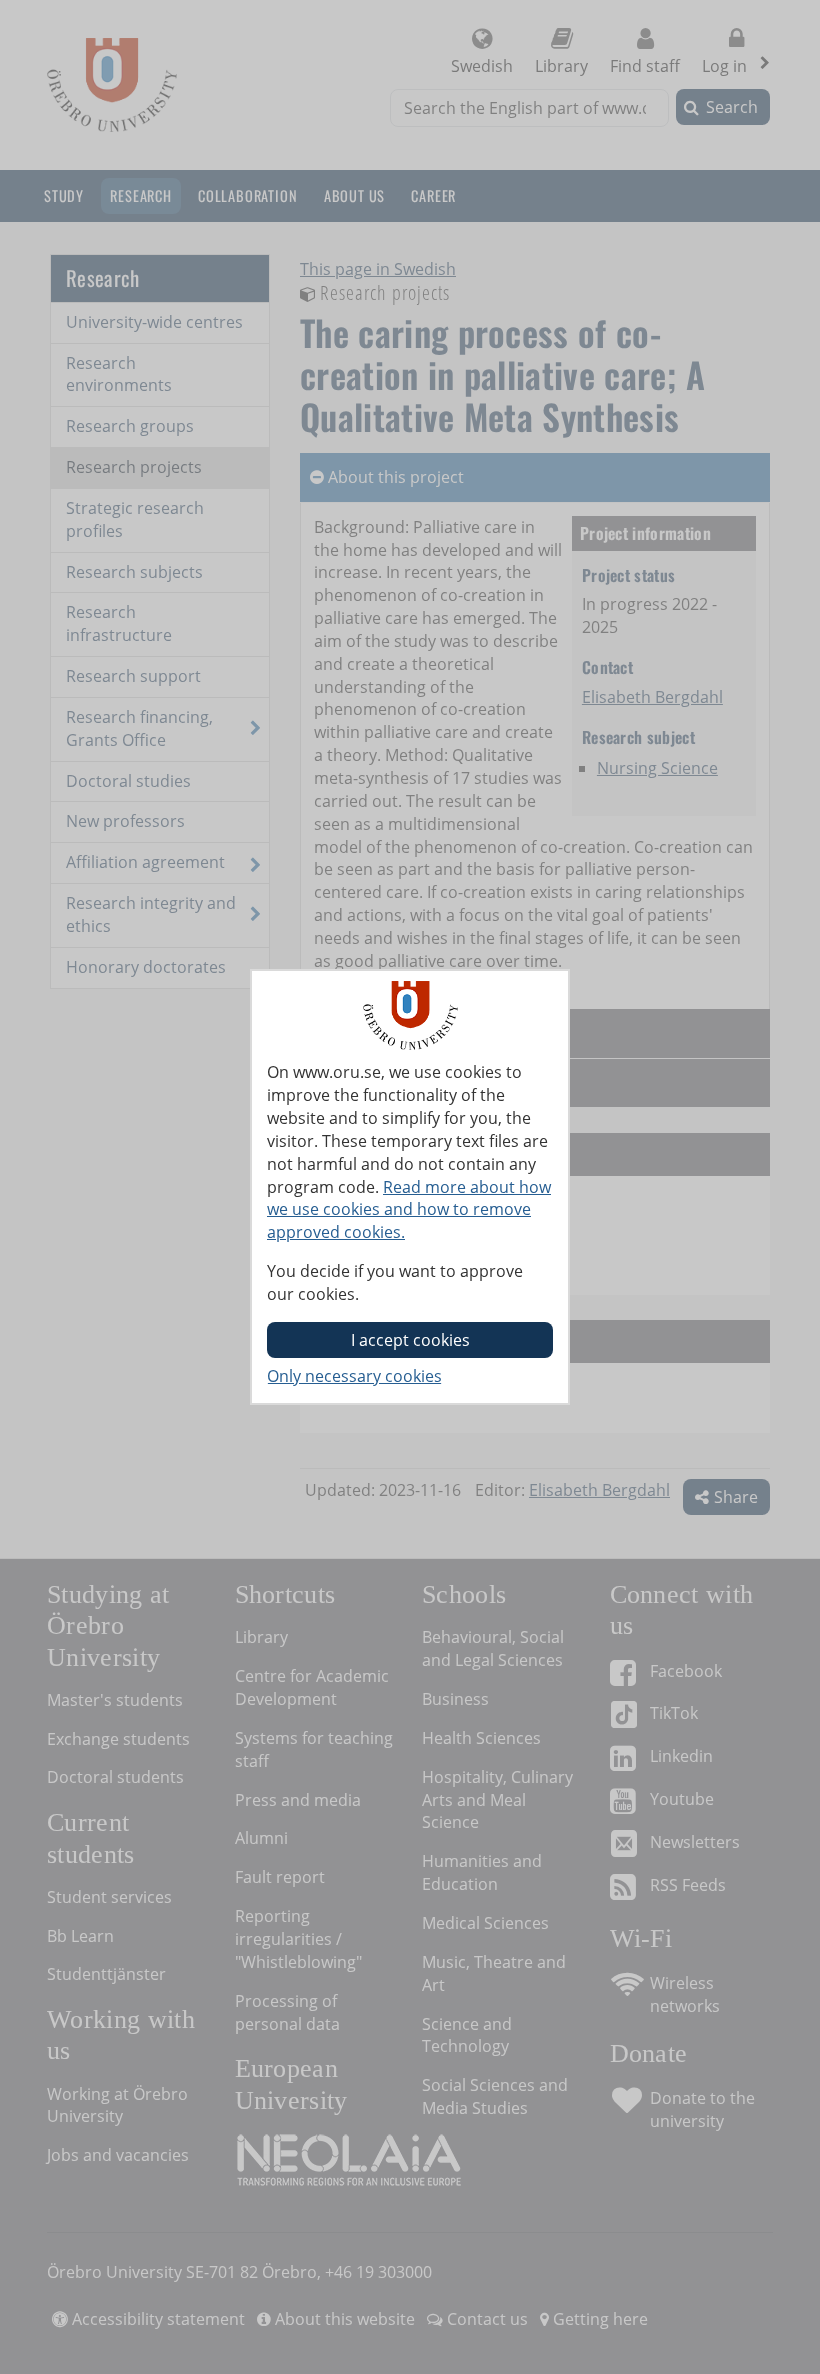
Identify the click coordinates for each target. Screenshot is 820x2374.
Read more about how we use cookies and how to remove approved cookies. (409, 1210)
